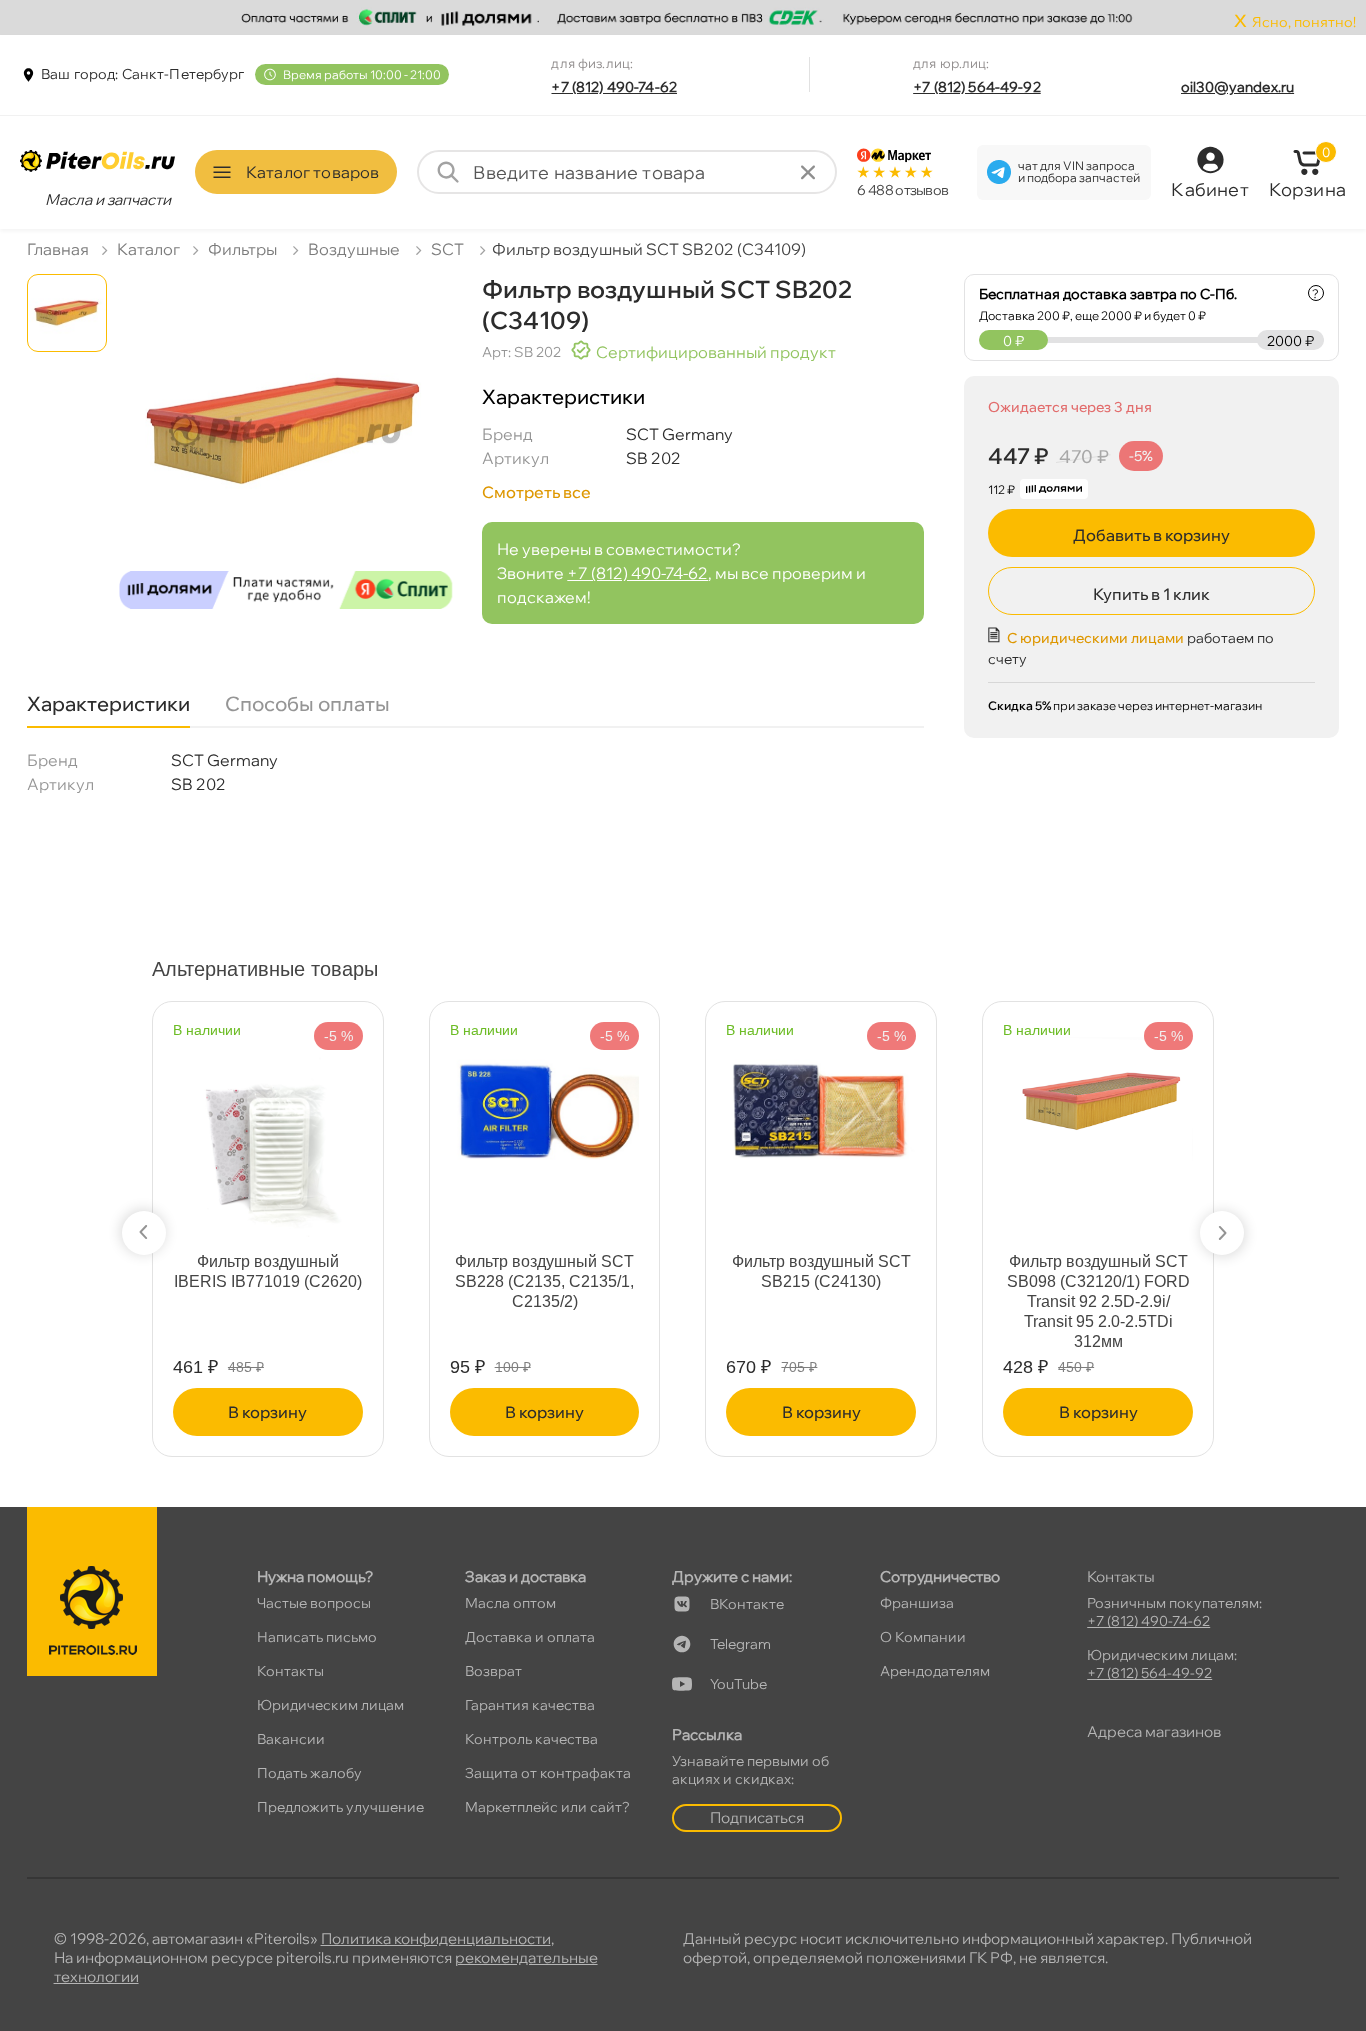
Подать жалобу (309, 1773)
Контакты (290, 1671)
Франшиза (917, 1603)
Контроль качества (531, 1739)
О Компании (923, 1637)
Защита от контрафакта (548, 1773)
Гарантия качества (530, 1705)
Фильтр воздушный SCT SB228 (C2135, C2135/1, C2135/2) (544, 1281)
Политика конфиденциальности (436, 1938)
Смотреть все (536, 492)
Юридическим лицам (330, 1705)
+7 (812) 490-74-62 (614, 87)
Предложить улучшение (340, 1807)
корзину (267, 1412)
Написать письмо (317, 1637)
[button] (144, 1233)
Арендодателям (935, 1671)
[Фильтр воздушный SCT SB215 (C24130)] (821, 1099)
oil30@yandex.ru (1237, 87)
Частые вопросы (314, 1603)
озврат (493, 1671)
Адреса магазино (1154, 1731)
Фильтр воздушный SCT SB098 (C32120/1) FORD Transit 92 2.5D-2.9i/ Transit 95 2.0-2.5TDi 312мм (1098, 1301)
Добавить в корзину (1151, 535)
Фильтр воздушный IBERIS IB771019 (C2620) (268, 1271)
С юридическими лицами (1095, 638)
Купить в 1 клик (1151, 594)
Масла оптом (510, 1603)
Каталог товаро (312, 172)
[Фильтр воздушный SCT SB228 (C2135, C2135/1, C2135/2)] (545, 1099)
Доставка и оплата (530, 1637)
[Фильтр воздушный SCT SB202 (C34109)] (285, 449)
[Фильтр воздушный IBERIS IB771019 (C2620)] (268, 1128)
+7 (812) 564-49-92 (977, 87)
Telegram (740, 1644)
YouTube (738, 1684)
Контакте (747, 1604)
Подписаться (757, 1817)
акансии (291, 1739)
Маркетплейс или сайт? (547, 1807)
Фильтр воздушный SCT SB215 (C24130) (821, 1271)
